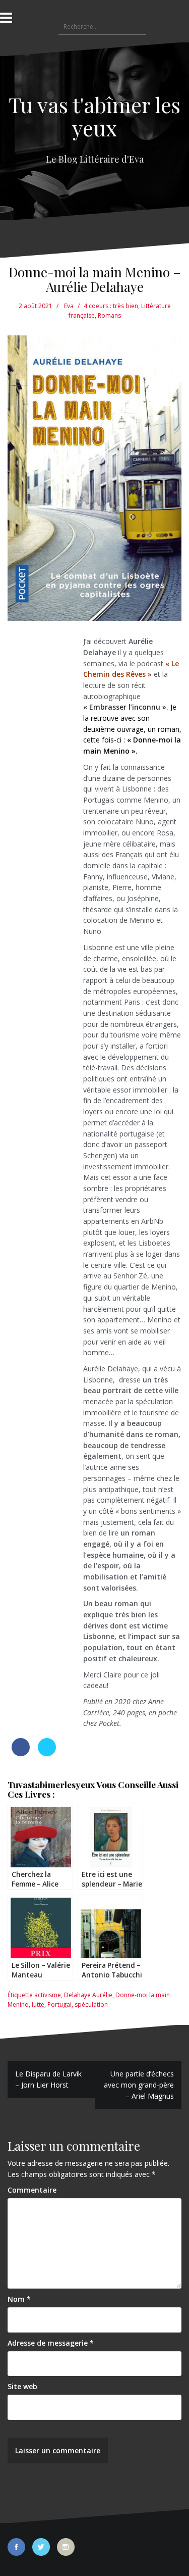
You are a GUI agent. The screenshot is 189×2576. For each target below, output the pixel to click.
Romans (109, 315)
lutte (38, 2004)
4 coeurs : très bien (111, 306)
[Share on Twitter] (47, 1753)
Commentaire (32, 2190)
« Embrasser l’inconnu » (125, 707)
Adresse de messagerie (51, 2343)
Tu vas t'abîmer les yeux (94, 116)
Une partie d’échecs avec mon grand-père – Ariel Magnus (139, 2085)
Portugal (59, 2004)
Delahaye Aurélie (88, 1995)
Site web (22, 2386)
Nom (19, 2299)
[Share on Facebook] (21, 1753)
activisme (48, 1995)
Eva (69, 306)
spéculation (91, 2004)
